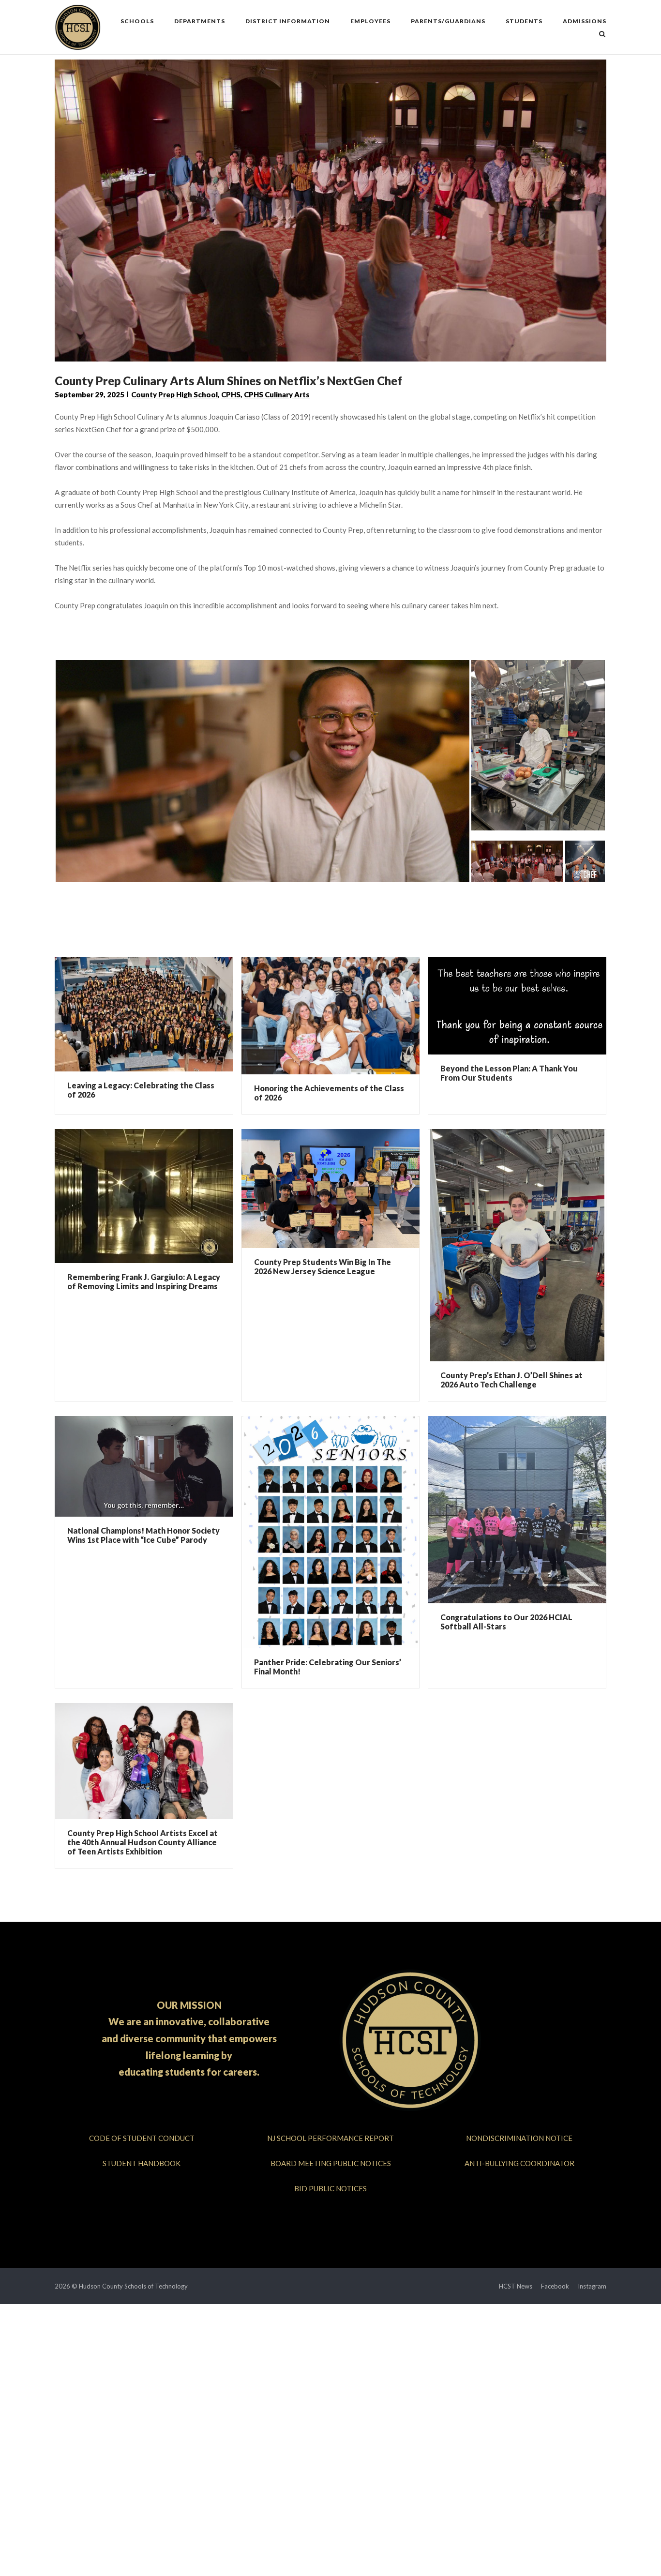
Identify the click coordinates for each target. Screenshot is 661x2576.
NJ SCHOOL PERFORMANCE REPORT (330, 2138)
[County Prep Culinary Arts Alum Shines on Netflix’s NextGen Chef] (517, 857)
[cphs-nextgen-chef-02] (585, 857)
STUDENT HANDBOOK (142, 2163)
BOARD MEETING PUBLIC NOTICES (331, 2163)
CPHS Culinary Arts (277, 394)
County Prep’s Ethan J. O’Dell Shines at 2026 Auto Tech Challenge (511, 1380)
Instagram (592, 2286)
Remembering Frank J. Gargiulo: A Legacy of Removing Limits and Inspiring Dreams (144, 1281)
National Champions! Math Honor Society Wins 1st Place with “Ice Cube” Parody (143, 1535)
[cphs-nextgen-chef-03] (263, 767)
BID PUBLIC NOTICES (330, 2188)
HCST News (516, 2286)
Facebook (555, 2286)
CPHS (231, 394)
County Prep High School (174, 394)
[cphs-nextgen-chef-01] (538, 741)
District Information (288, 21)
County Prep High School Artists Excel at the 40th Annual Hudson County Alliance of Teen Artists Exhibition (143, 1842)
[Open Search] (602, 35)
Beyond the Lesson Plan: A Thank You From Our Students (509, 1073)
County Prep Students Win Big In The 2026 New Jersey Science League (323, 1266)
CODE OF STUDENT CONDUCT (142, 2138)
